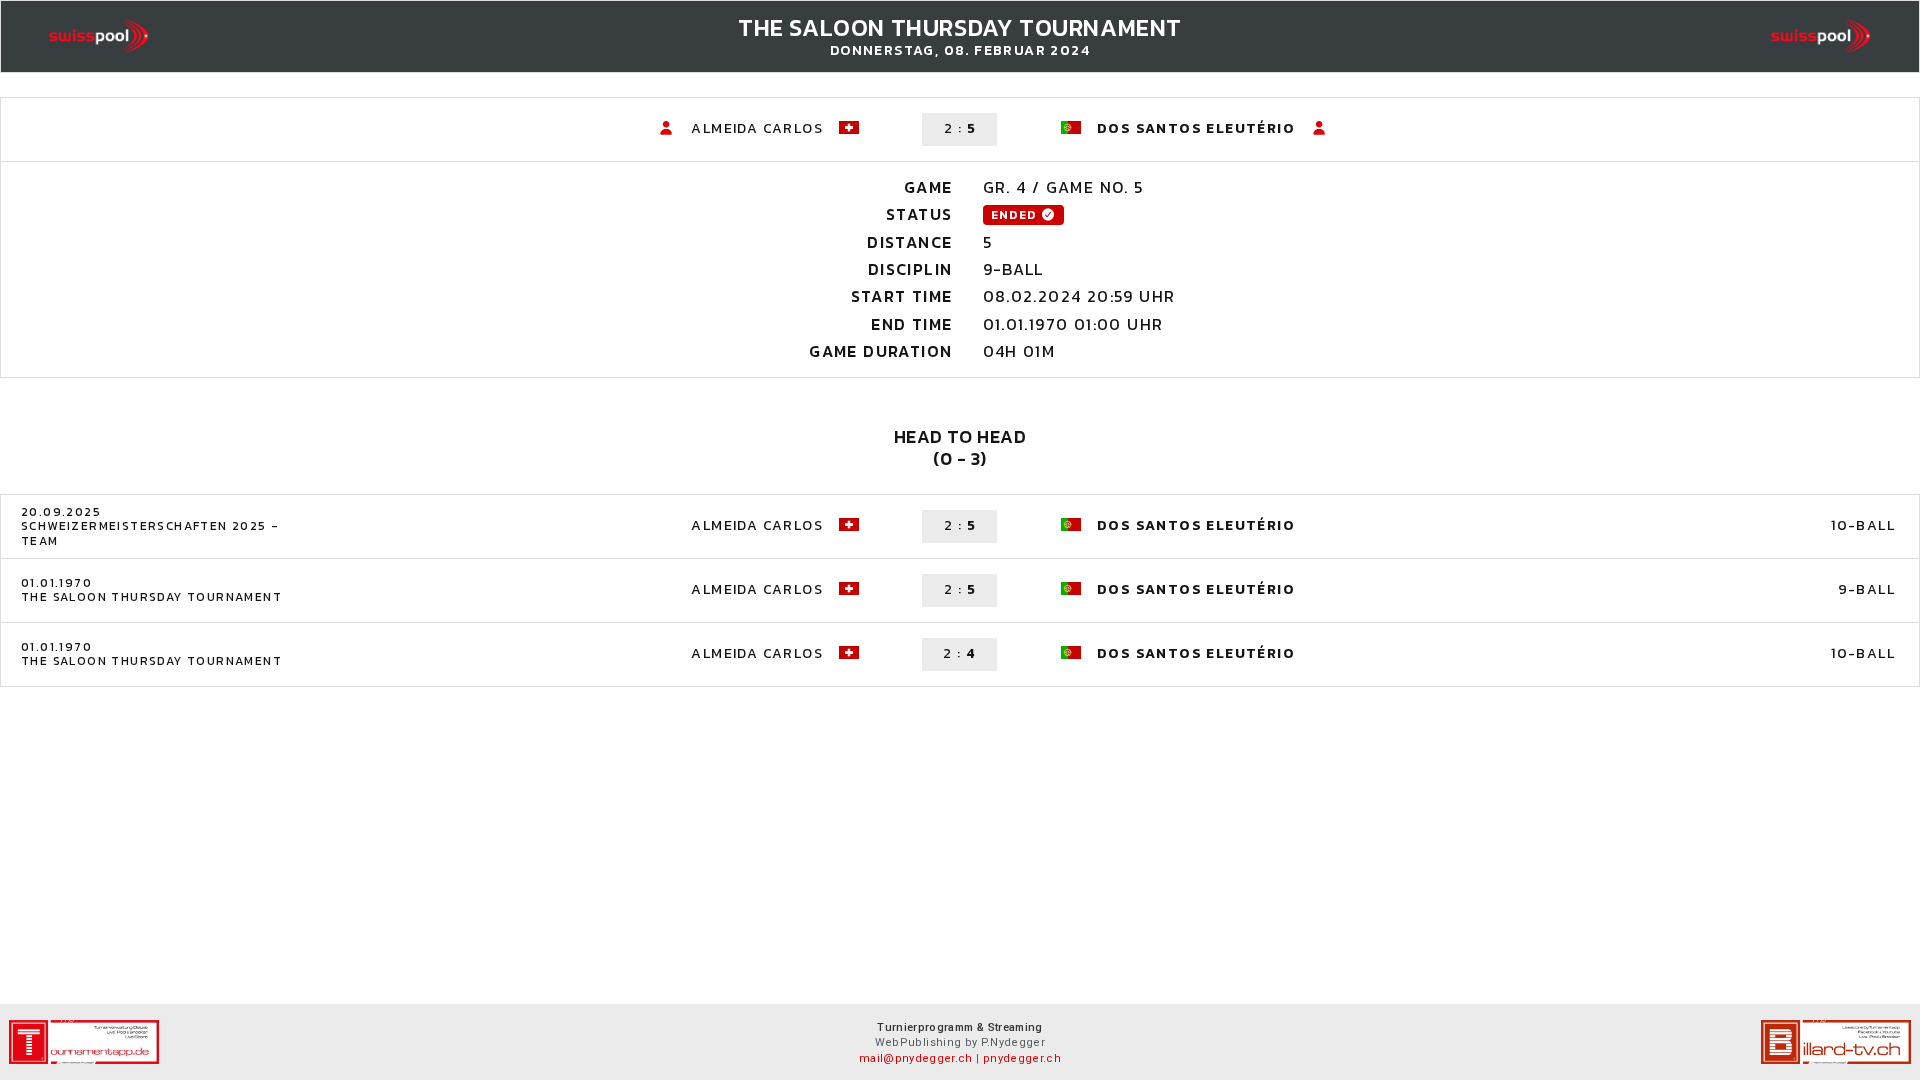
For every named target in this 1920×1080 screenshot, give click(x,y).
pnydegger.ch (1022, 1058)
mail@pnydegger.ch (916, 1058)
